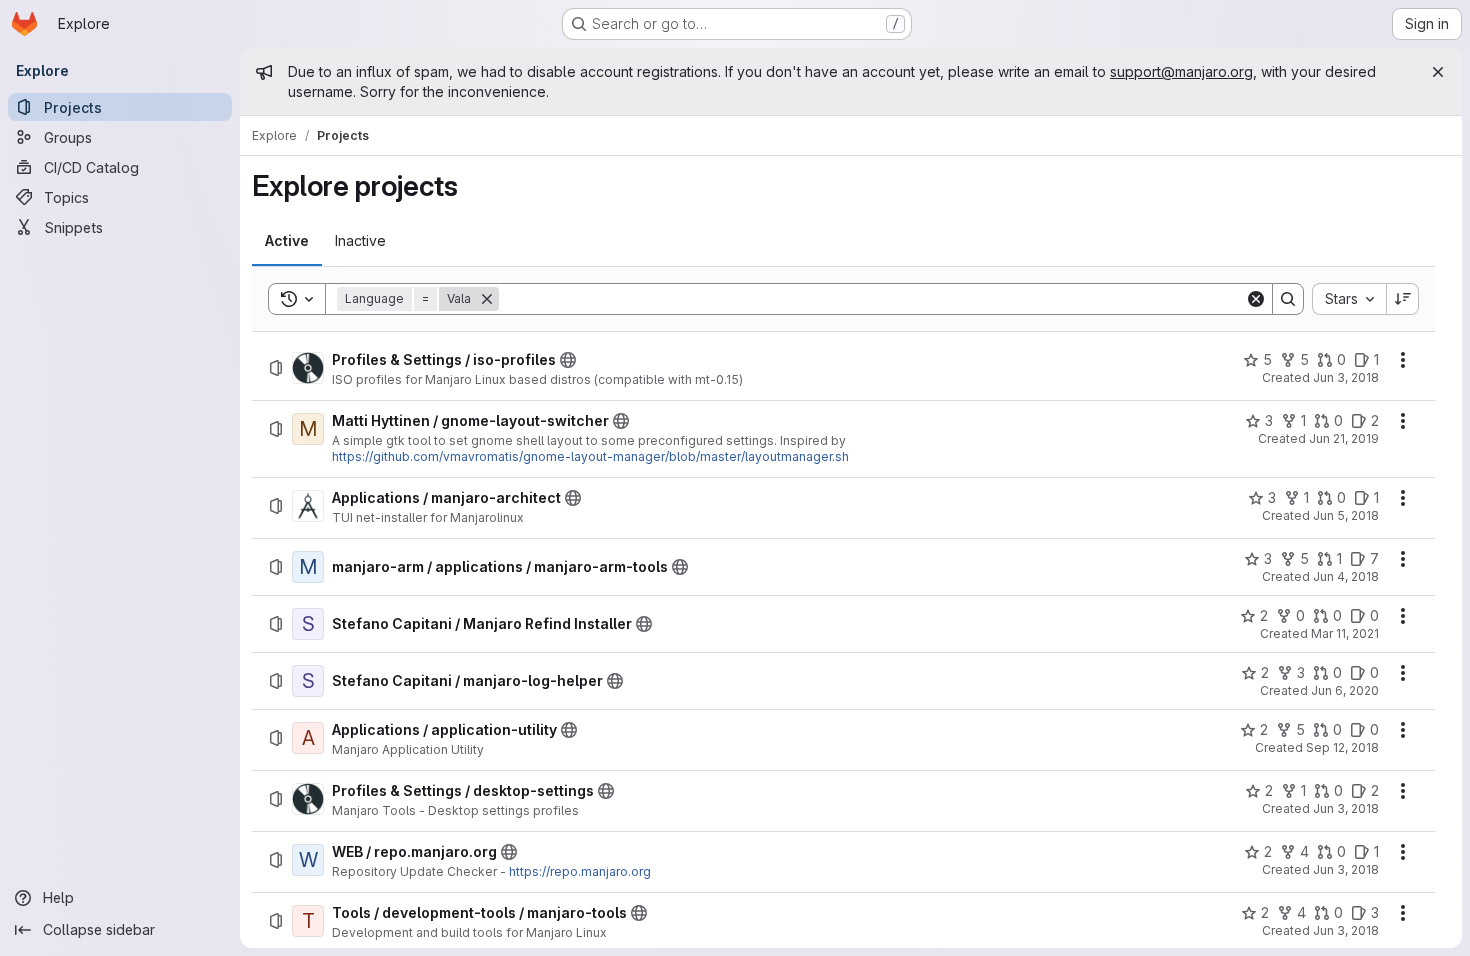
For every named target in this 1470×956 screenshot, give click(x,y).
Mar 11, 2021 (1345, 633)
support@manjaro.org (1181, 71)
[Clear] (1256, 299)
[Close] (1438, 72)
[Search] (1288, 299)
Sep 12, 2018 (1342, 747)
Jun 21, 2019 (1344, 438)
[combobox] (1349, 299)
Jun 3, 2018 (1346, 377)
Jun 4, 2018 (1346, 576)
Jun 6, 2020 (1345, 690)
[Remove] (487, 299)
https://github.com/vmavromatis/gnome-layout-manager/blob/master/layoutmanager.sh (590, 456)
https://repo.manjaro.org (580, 871)
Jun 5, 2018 (1346, 515)
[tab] (287, 241)
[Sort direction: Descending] (1403, 299)
